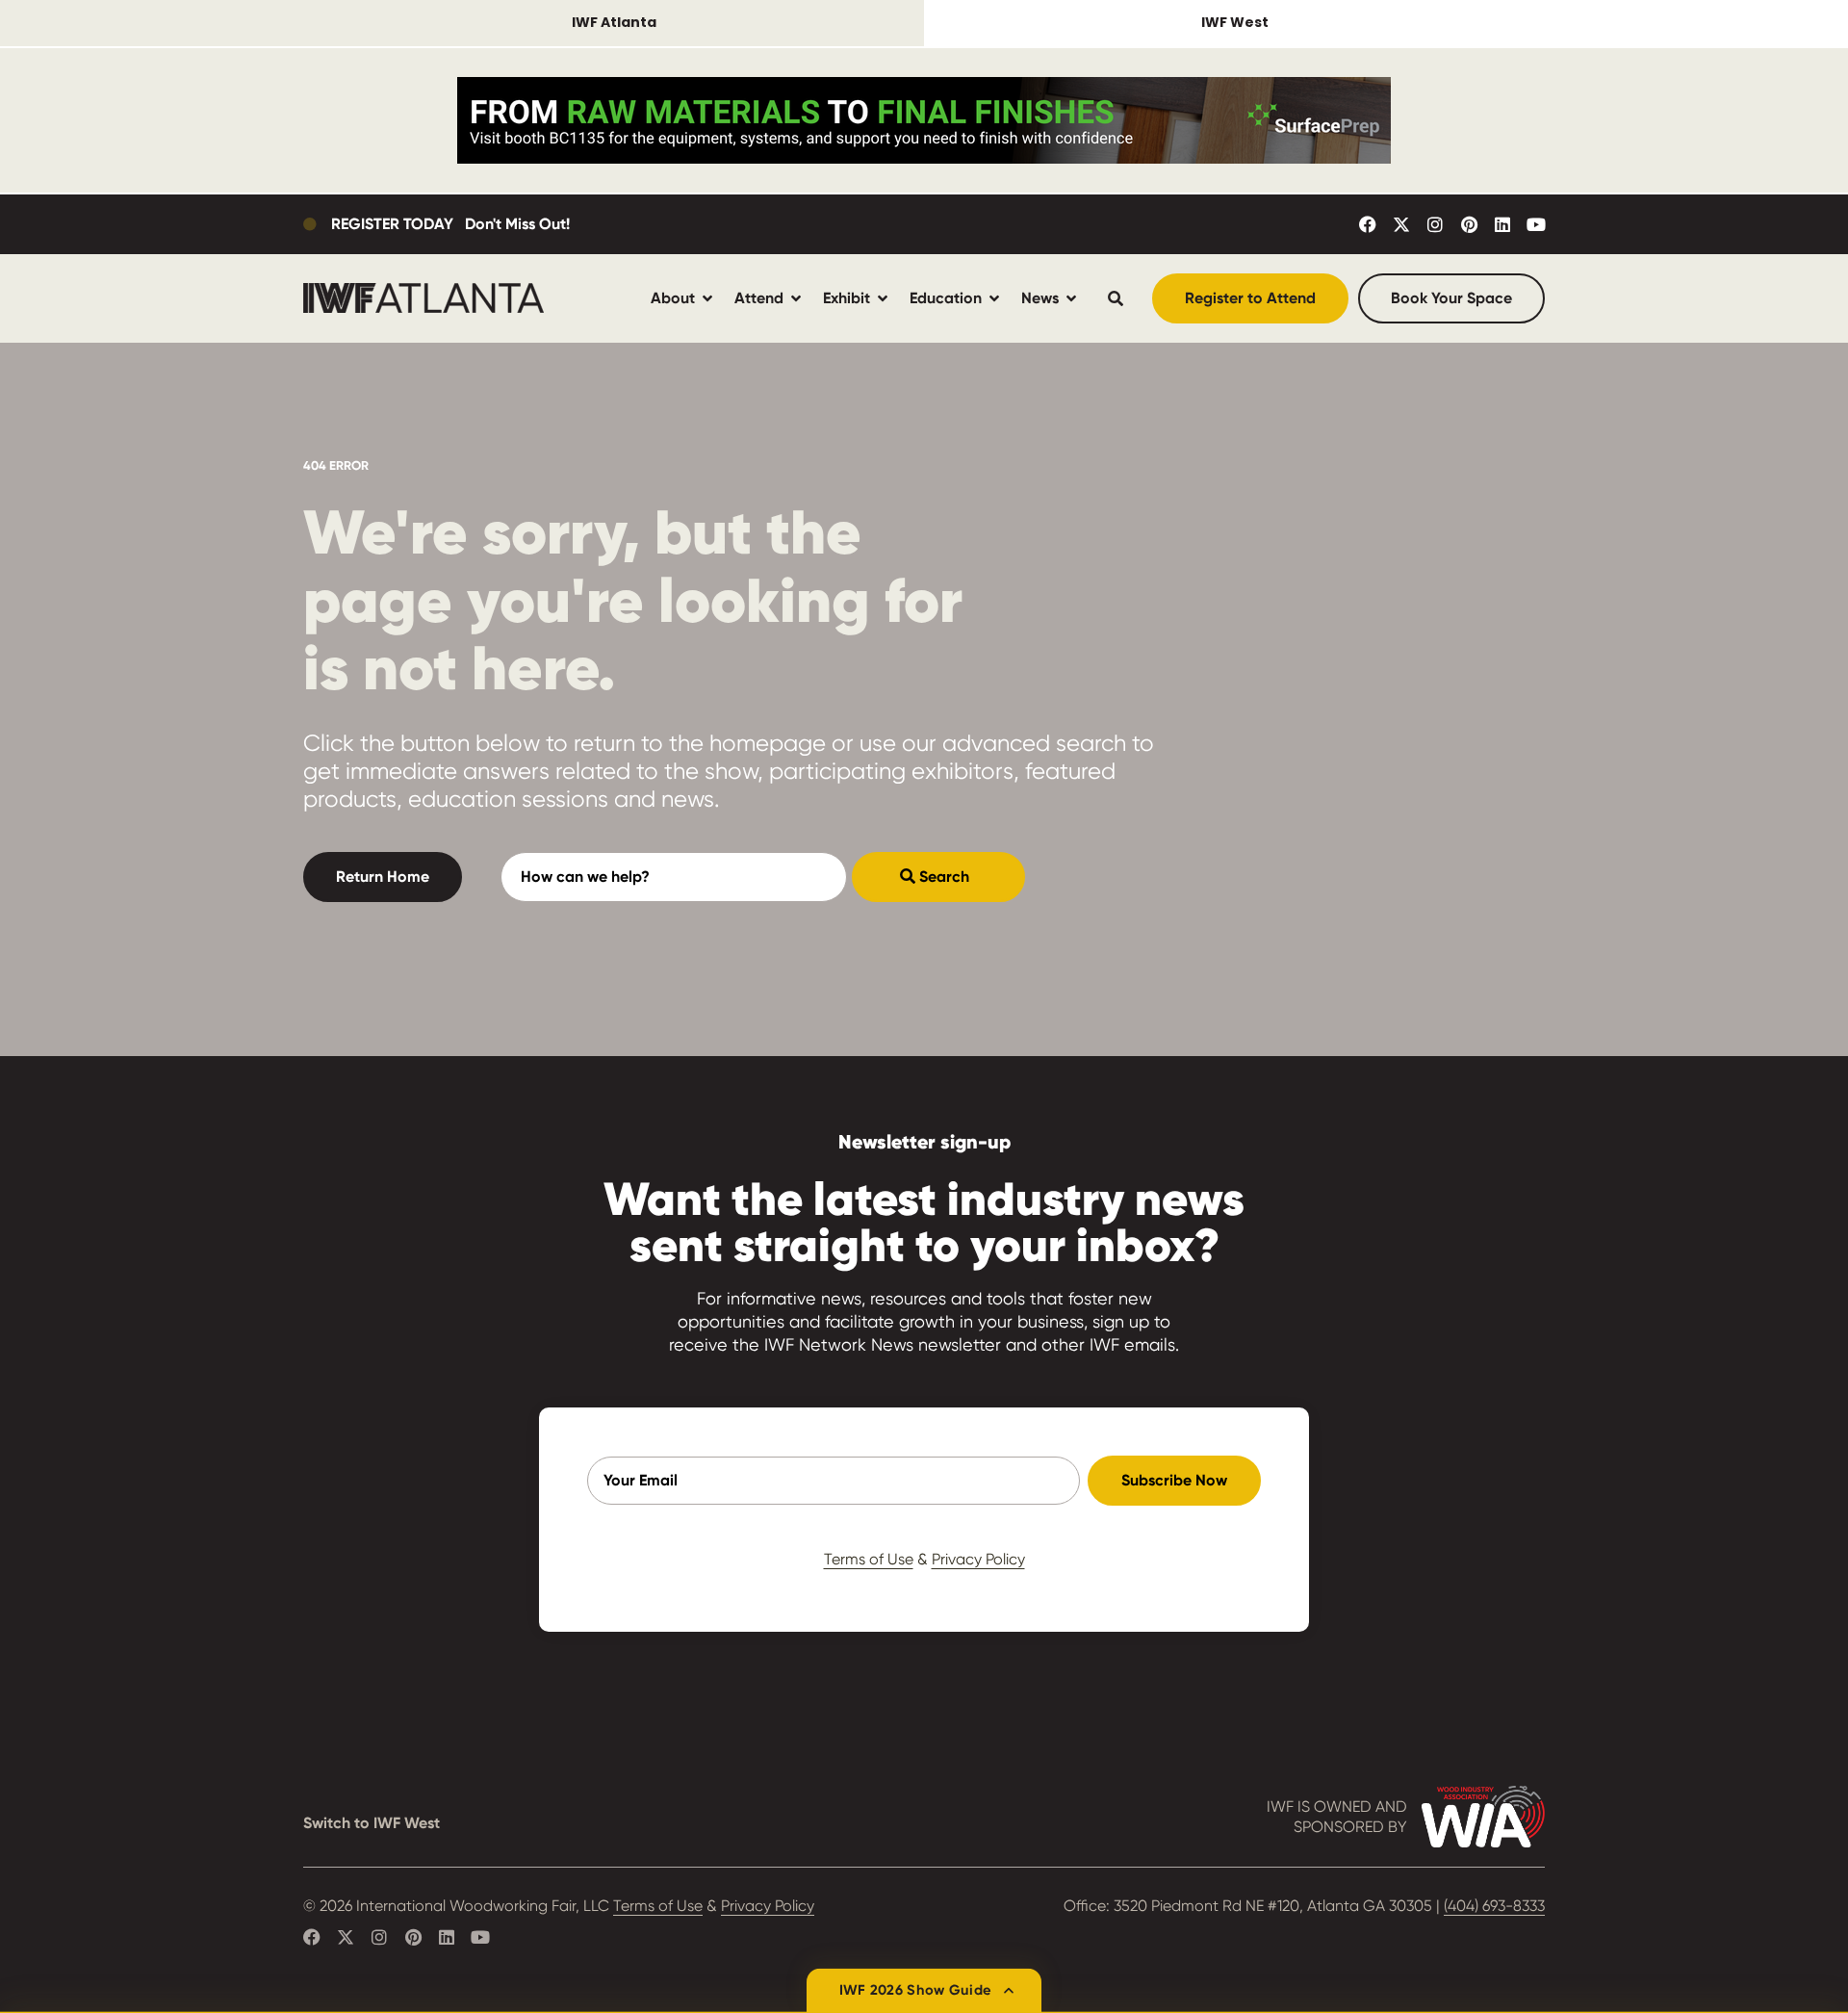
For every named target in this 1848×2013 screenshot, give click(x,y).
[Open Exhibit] (883, 298)
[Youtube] (1536, 224)
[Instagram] (1435, 224)
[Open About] (707, 298)
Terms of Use (869, 1559)
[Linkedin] (1502, 224)
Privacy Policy (978, 1559)
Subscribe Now (1174, 1480)
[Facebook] (1368, 224)
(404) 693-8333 (1494, 1906)
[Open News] (1071, 298)
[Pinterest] (1469, 224)
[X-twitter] (1401, 224)
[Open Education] (994, 298)
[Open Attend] (796, 298)
